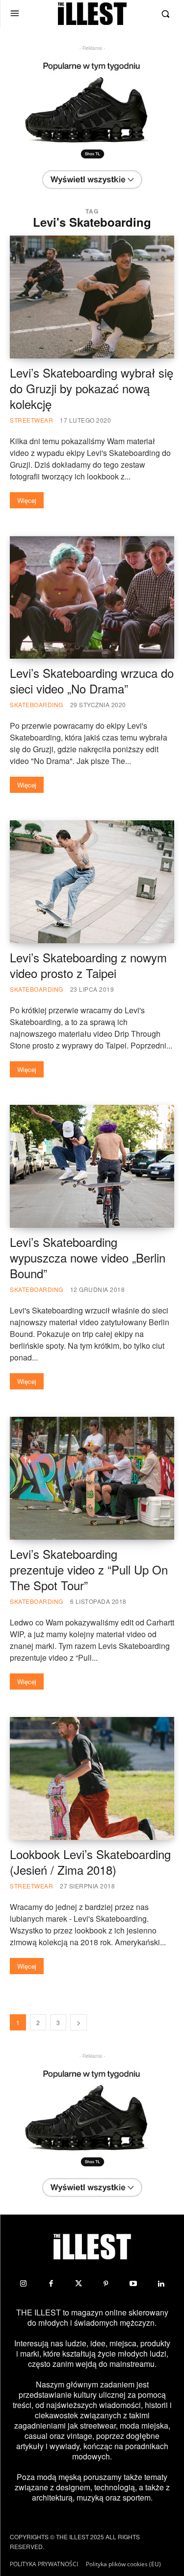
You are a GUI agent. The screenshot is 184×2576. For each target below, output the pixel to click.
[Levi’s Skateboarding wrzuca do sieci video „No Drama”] (92, 597)
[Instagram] (24, 2284)
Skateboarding (37, 704)
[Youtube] (133, 2284)
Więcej (27, 500)
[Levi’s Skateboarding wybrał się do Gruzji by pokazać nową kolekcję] (92, 297)
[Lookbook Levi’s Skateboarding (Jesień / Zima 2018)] (92, 1778)
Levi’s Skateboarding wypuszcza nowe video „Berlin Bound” (88, 1257)
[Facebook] (51, 2284)
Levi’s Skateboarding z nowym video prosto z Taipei (88, 965)
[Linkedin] (161, 2284)
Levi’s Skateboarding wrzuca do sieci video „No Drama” (92, 680)
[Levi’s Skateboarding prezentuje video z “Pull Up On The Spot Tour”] (92, 1478)
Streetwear (31, 420)
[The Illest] (92, 14)
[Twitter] (79, 2284)
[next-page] (79, 2022)
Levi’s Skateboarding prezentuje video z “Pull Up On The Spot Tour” (89, 1569)
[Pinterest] (106, 2284)
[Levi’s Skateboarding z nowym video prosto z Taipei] (92, 882)
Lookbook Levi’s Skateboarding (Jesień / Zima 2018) (90, 1862)
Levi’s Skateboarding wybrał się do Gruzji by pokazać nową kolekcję (92, 388)
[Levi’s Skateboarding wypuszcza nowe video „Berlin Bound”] (92, 1166)
